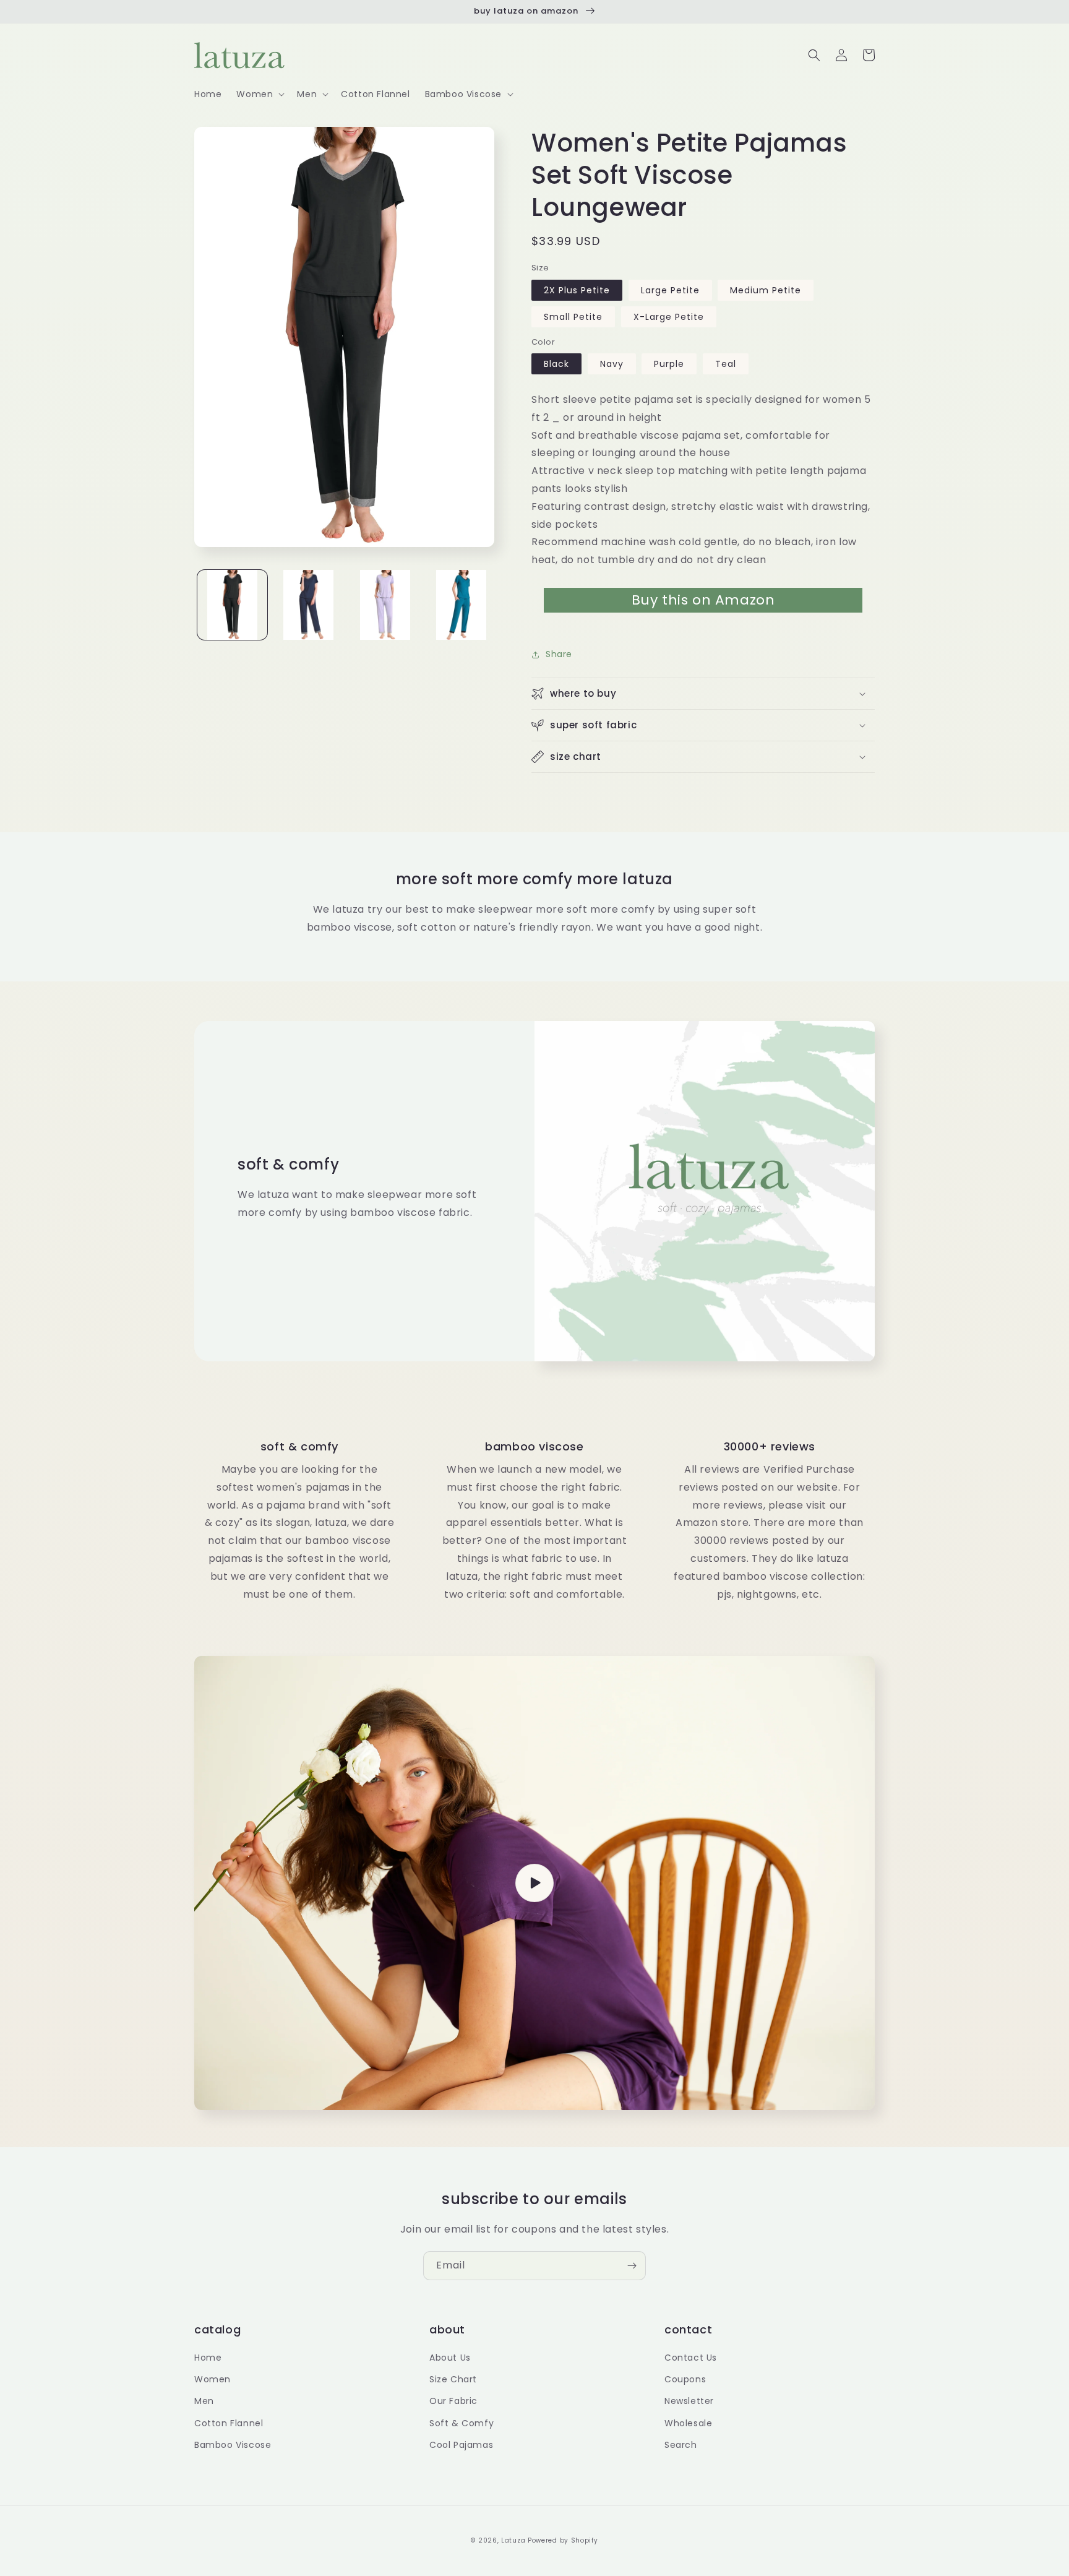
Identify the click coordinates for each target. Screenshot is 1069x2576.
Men (204, 2401)
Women (213, 2379)
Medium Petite (766, 290)
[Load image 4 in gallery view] (461, 605)
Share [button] (559, 654)
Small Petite (573, 317)
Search (681, 2445)
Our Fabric (453, 2401)
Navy (612, 364)
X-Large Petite (669, 317)
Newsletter (689, 2401)
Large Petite (670, 290)
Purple (669, 364)
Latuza (513, 2540)
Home (208, 2358)
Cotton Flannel (229, 2423)
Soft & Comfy (462, 2423)
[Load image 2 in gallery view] (308, 605)
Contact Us (691, 2358)
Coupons (685, 2379)
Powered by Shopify (563, 2540)
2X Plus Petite (577, 290)
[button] (259, 94)
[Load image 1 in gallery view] (232, 605)
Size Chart (453, 2379)
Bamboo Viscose (233, 2445)
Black (556, 364)
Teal (726, 364)
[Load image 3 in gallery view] (385, 605)
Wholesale (688, 2423)
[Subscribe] (632, 2266)
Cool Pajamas (461, 2445)
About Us (450, 2358)
